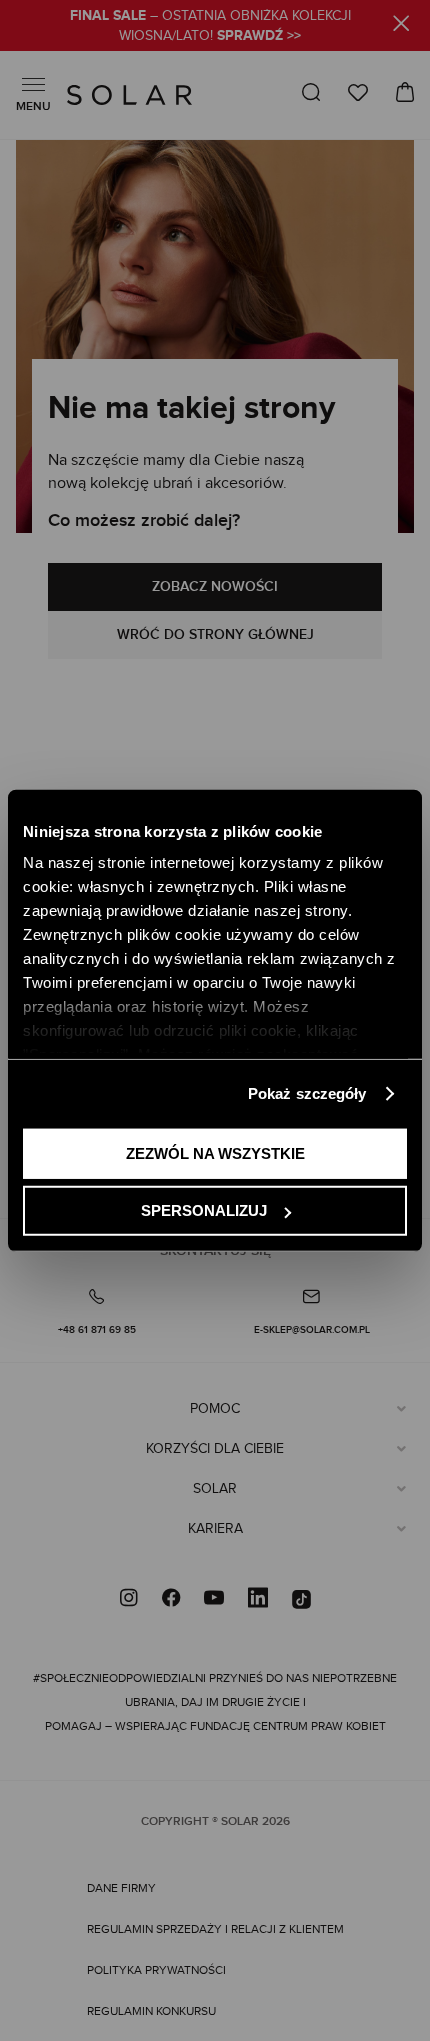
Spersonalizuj (204, 1210)
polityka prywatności (156, 1970)
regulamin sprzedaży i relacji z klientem (215, 1929)
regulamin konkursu (151, 2011)
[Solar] (129, 95)
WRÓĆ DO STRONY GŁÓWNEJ (215, 634)
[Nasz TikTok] (301, 1600)
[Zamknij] (401, 26)
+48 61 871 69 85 (97, 1330)
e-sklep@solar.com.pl (312, 1330)
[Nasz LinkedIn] (258, 1600)
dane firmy (121, 1888)
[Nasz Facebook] (171, 1600)
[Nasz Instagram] (129, 1600)
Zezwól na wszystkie (215, 1152)
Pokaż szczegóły (307, 1093)
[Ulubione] (358, 92)
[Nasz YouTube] (214, 1600)
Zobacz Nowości (215, 586)
